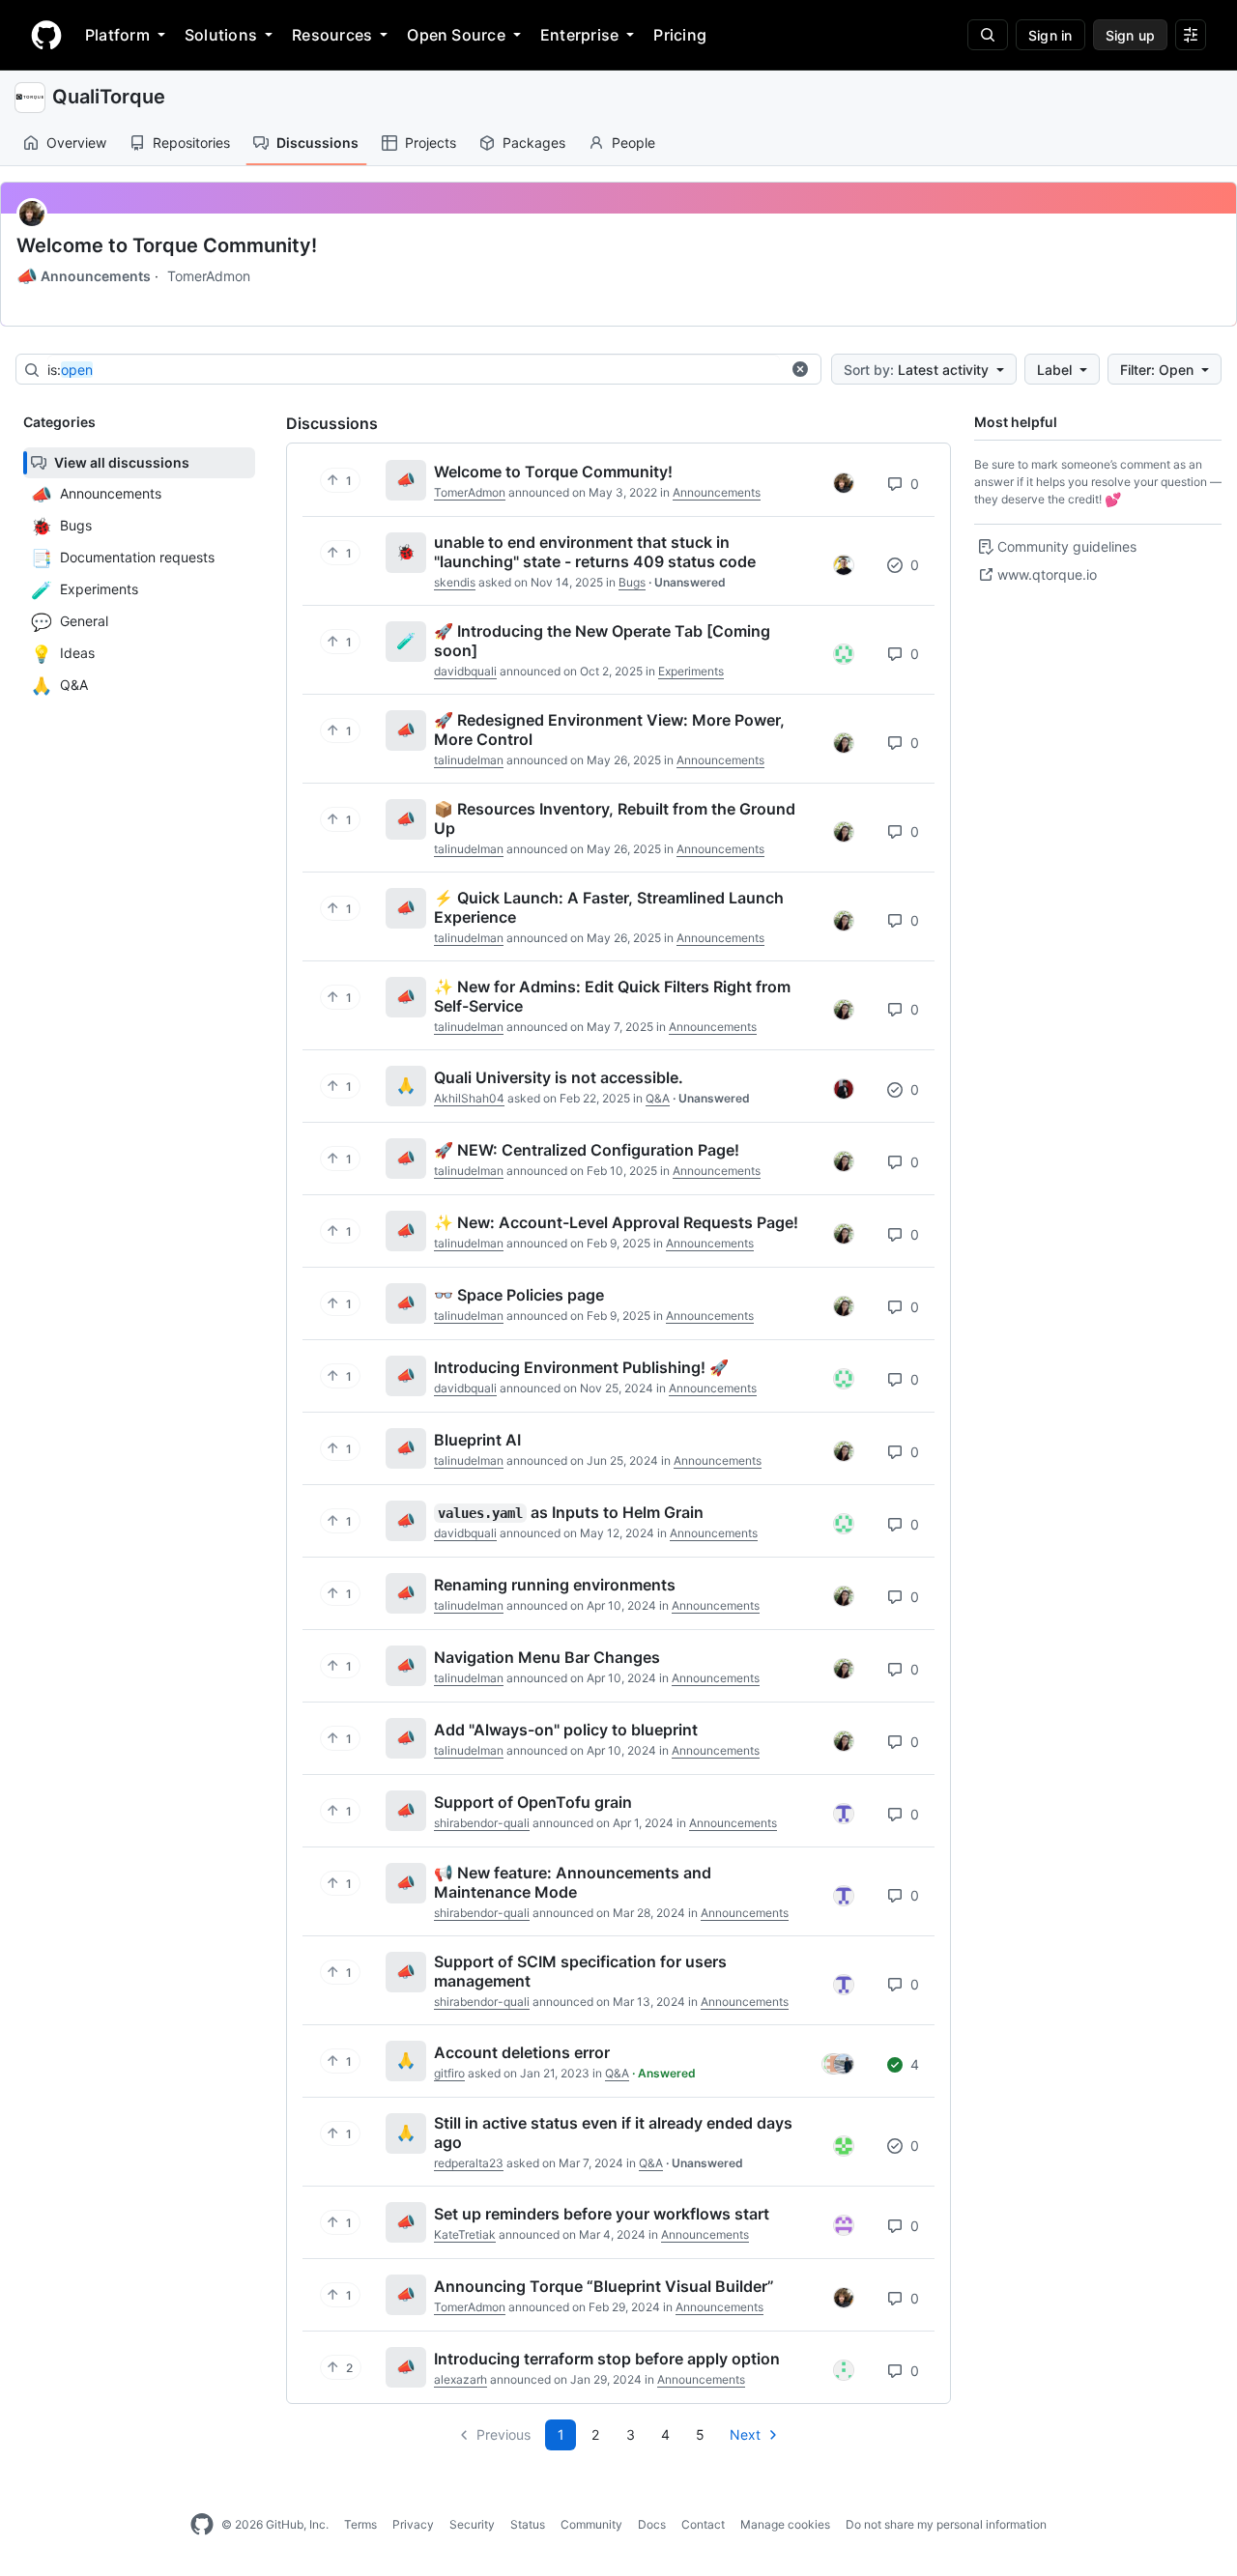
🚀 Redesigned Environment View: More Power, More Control (609, 730)
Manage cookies (785, 2524)
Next (745, 2434)
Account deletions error (522, 2052)
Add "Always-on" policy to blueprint (566, 1730)
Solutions (221, 35)
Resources (332, 35)
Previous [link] (503, 2434)
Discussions (317, 143)
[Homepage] (46, 35)
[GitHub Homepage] (202, 2525)
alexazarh (460, 2379)
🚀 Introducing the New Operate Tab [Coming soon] (602, 641)
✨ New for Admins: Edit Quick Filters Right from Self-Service (612, 996)
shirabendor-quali (482, 1823)
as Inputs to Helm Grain (571, 1512)
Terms (360, 2524)
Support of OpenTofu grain (533, 1802)
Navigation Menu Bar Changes (547, 1657)
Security (472, 2524)
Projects (431, 143)
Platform (117, 35)
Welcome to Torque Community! (167, 245)
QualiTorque (109, 97)
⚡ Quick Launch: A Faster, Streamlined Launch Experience (609, 907)
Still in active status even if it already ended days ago (613, 2132)
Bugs (632, 582)
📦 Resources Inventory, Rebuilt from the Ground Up (615, 818)
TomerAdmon (209, 276)
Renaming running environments (555, 1585)
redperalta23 (469, 2163)
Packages (534, 143)
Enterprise (579, 35)
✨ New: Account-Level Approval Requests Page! (616, 1222)
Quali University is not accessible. (559, 1077)
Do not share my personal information (946, 2524)
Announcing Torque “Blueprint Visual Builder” (604, 2286)
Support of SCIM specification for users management (580, 1971)
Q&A (658, 1098)
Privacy (413, 2524)
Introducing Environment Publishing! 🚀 (581, 1367)
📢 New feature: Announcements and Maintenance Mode (573, 1882)
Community (591, 2524)
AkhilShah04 (469, 1098)
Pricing (680, 35)
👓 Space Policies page (519, 1295)
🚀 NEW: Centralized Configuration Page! (587, 1150)
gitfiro (449, 2073)
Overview (76, 143)
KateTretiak (465, 2234)
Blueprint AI (477, 1440)
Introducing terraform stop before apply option (607, 2359)
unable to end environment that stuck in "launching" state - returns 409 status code (595, 552)
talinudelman (469, 760)
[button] (800, 369)
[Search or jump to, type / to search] (988, 35)
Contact (703, 2524)
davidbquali (465, 671)
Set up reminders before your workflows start (602, 2214)
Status (528, 2524)
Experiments (691, 671)
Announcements (84, 276)
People (633, 143)
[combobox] (414, 370)
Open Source (456, 35)
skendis (455, 582)
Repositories (191, 143)
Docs (652, 2524)
